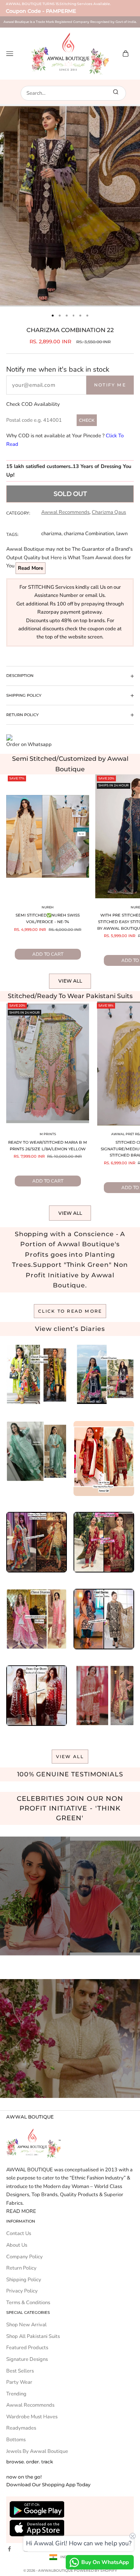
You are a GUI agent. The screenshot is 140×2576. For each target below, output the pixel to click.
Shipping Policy (24, 2280)
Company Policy (24, 2257)
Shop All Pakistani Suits (33, 2336)
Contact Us (19, 2233)
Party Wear (19, 2382)
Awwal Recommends (65, 512)
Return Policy (21, 2268)
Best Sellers (20, 2371)
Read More (31, 568)
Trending (16, 2394)
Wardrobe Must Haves (32, 2417)
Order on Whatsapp (29, 744)
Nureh (48, 907)
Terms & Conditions (28, 2303)
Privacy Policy (22, 2291)
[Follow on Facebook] (9, 2549)
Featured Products (27, 2348)
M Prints (48, 1134)
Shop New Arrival (26, 2325)
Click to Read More (70, 1311)
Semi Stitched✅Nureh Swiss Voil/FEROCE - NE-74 (48, 918)
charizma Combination (89, 534)
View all (70, 981)
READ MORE (21, 2211)
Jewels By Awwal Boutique (37, 2451)
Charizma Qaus (109, 512)
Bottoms (16, 2440)
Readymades (21, 2428)
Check (87, 420)
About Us (17, 2245)
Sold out (70, 494)
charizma (51, 534)
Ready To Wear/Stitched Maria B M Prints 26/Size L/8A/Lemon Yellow (48, 1146)
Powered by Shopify (95, 2570)
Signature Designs (27, 2359)
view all (70, 1757)
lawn (122, 534)
